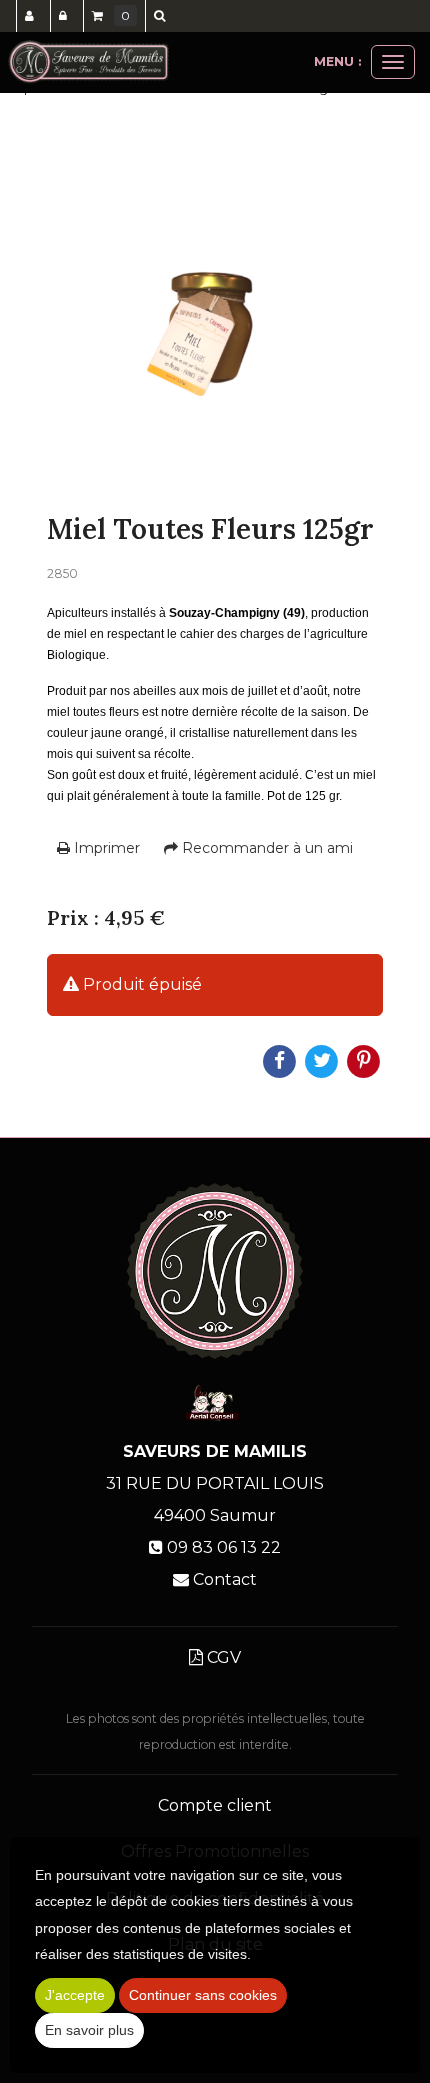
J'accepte (75, 1995)
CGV (222, 1657)
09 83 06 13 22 (224, 1547)
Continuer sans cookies (203, 1995)
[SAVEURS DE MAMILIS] (88, 62)
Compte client (215, 1805)
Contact (225, 1579)
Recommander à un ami (265, 848)
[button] (163, 16)
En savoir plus (89, 2030)
